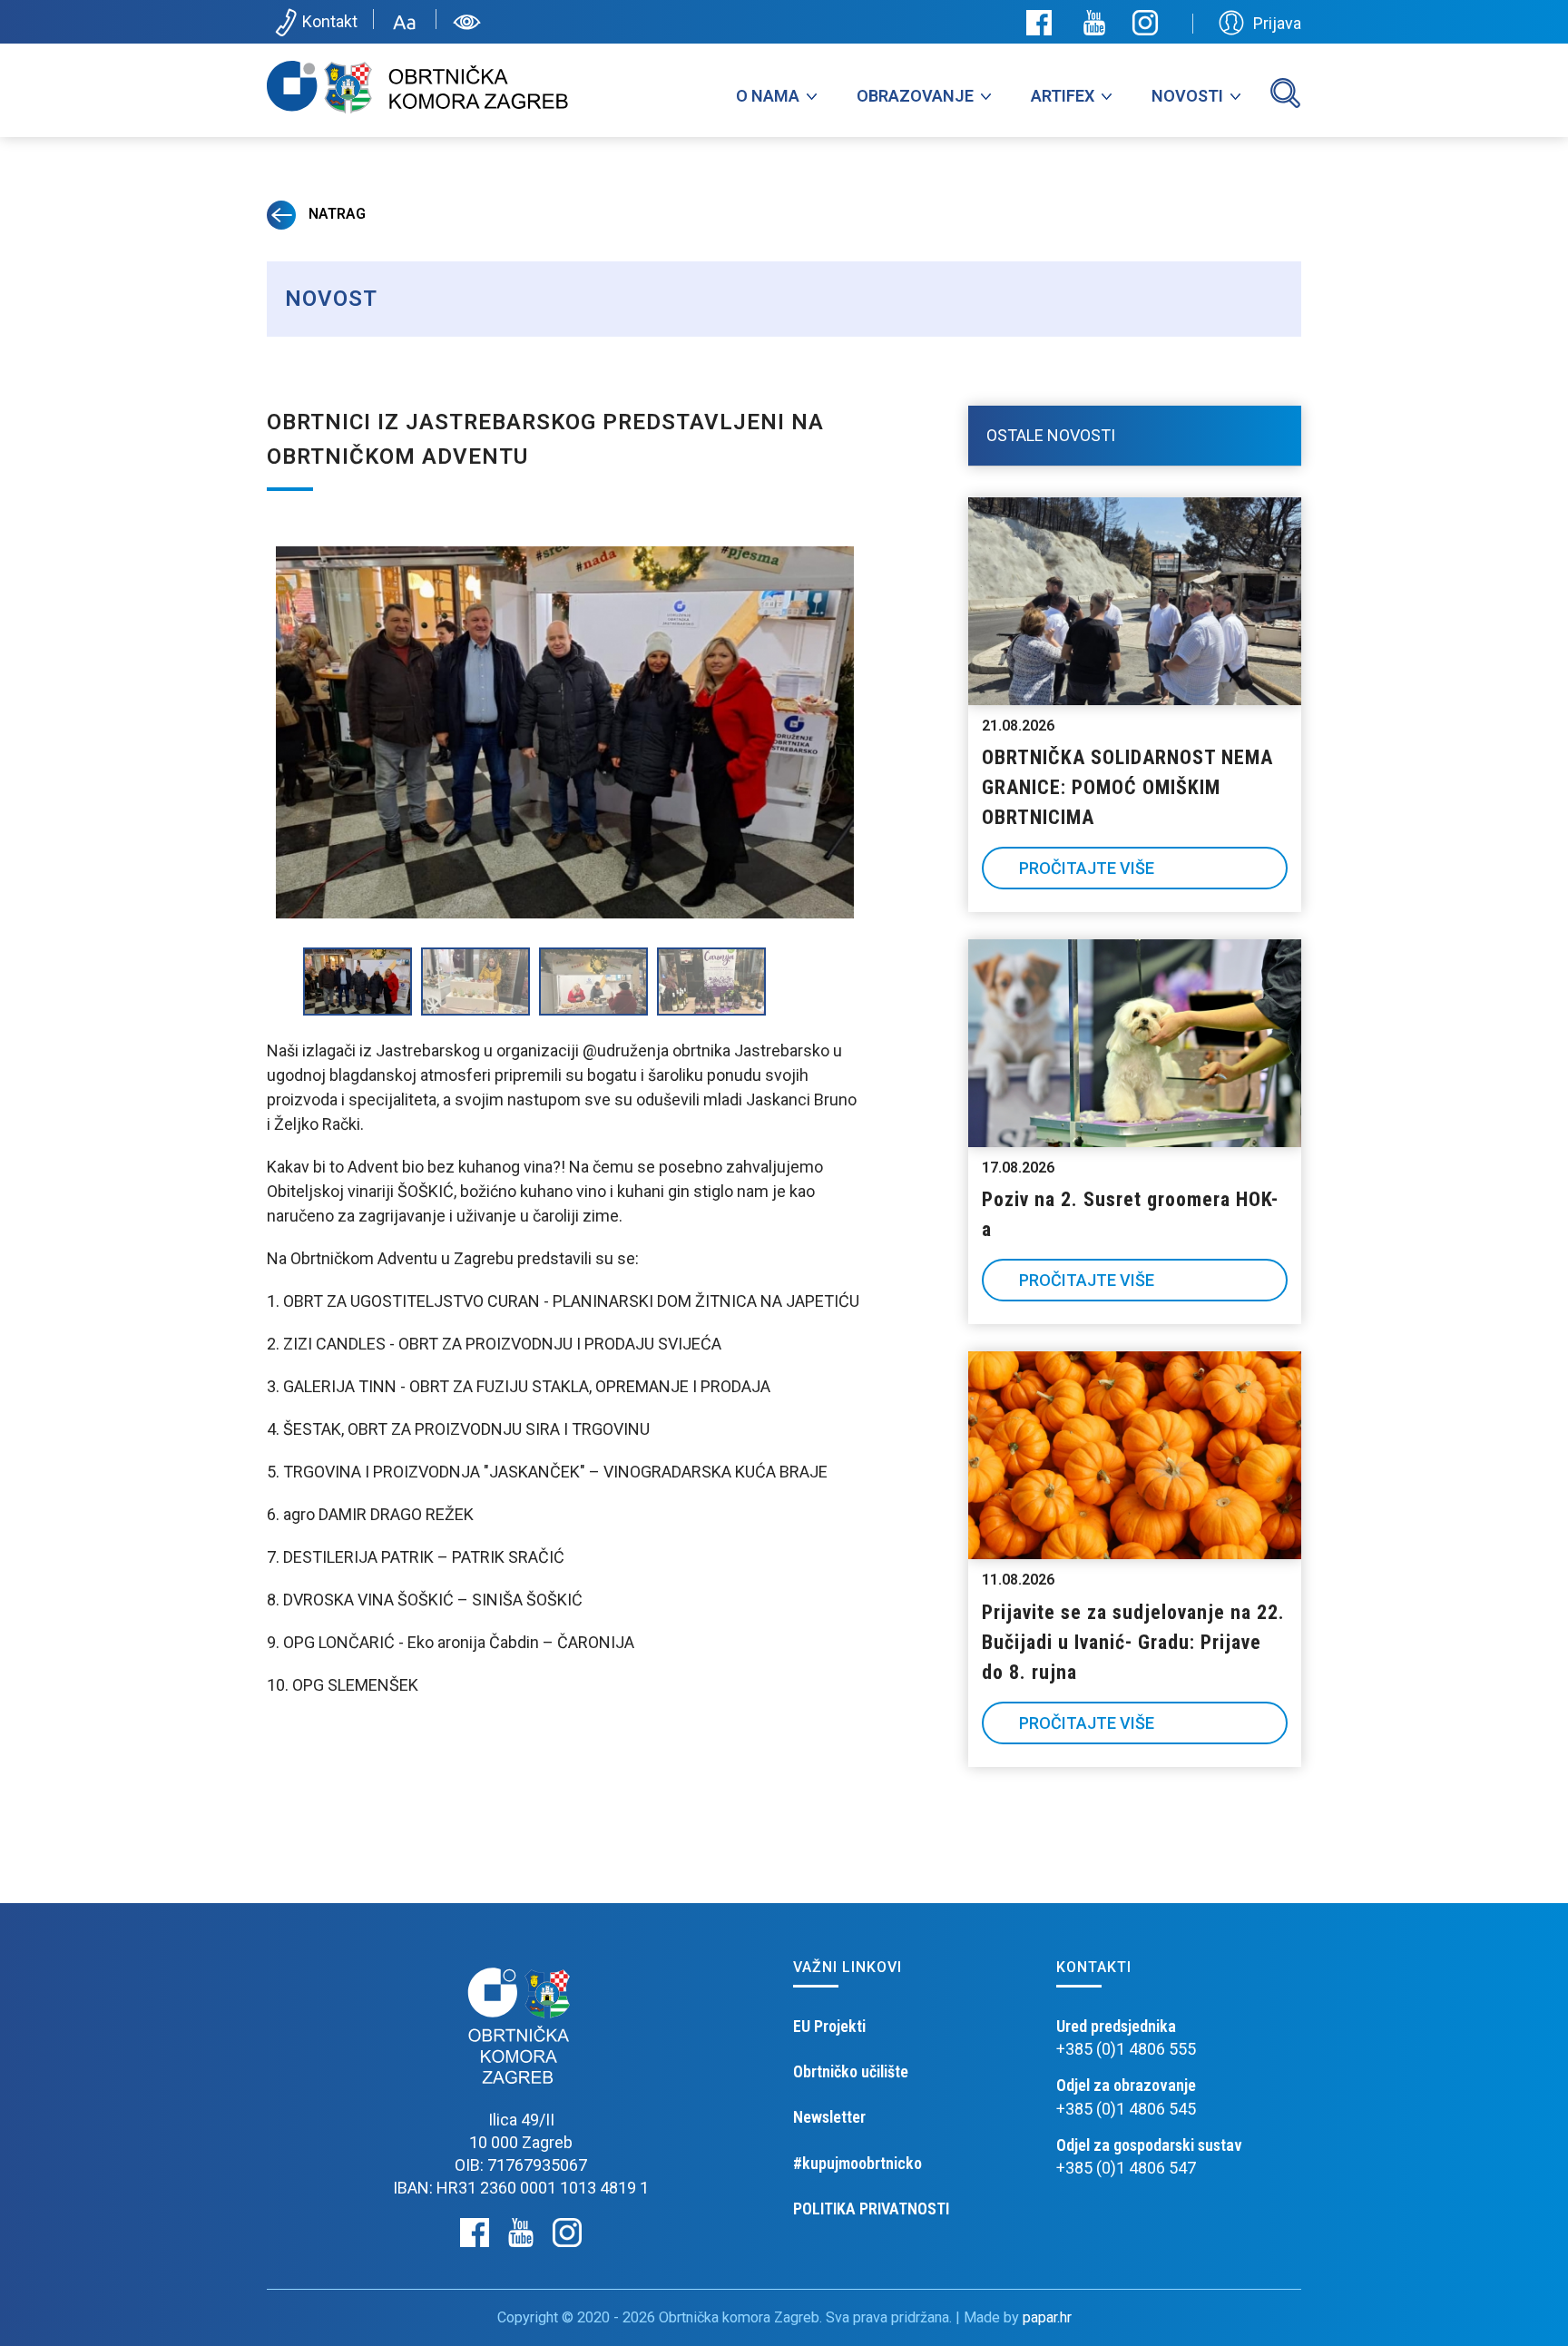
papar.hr (1047, 2317)
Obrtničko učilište (851, 2071)
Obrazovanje (915, 96)
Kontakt (330, 21)
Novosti (1187, 96)
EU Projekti (829, 2026)
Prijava (1277, 23)
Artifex (1063, 96)
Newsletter (829, 2117)
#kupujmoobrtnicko (857, 2163)
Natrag (335, 214)
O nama (768, 96)
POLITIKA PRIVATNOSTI (871, 2209)
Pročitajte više (1087, 868)
